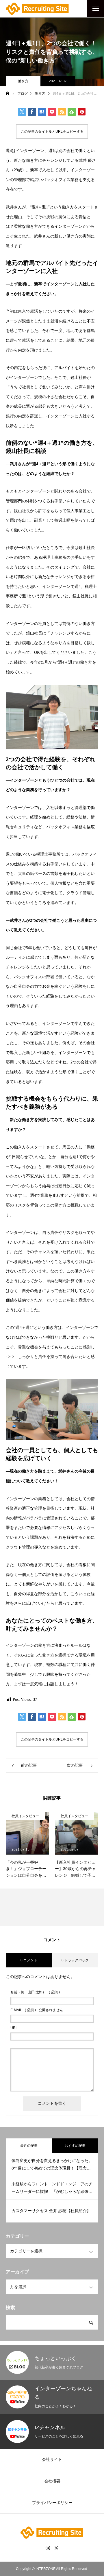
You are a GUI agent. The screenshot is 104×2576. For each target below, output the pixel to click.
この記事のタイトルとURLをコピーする (52, 132)
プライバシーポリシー (52, 2503)
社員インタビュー (29, 1816)
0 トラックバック (75, 1960)
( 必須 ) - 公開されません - (38, 2010)
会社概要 (52, 2481)
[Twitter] (56, 2548)
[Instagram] (48, 2548)
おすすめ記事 (75, 2146)
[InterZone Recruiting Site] (38, 9)
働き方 (23, 81)
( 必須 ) (35, 1992)
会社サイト (52, 2459)
